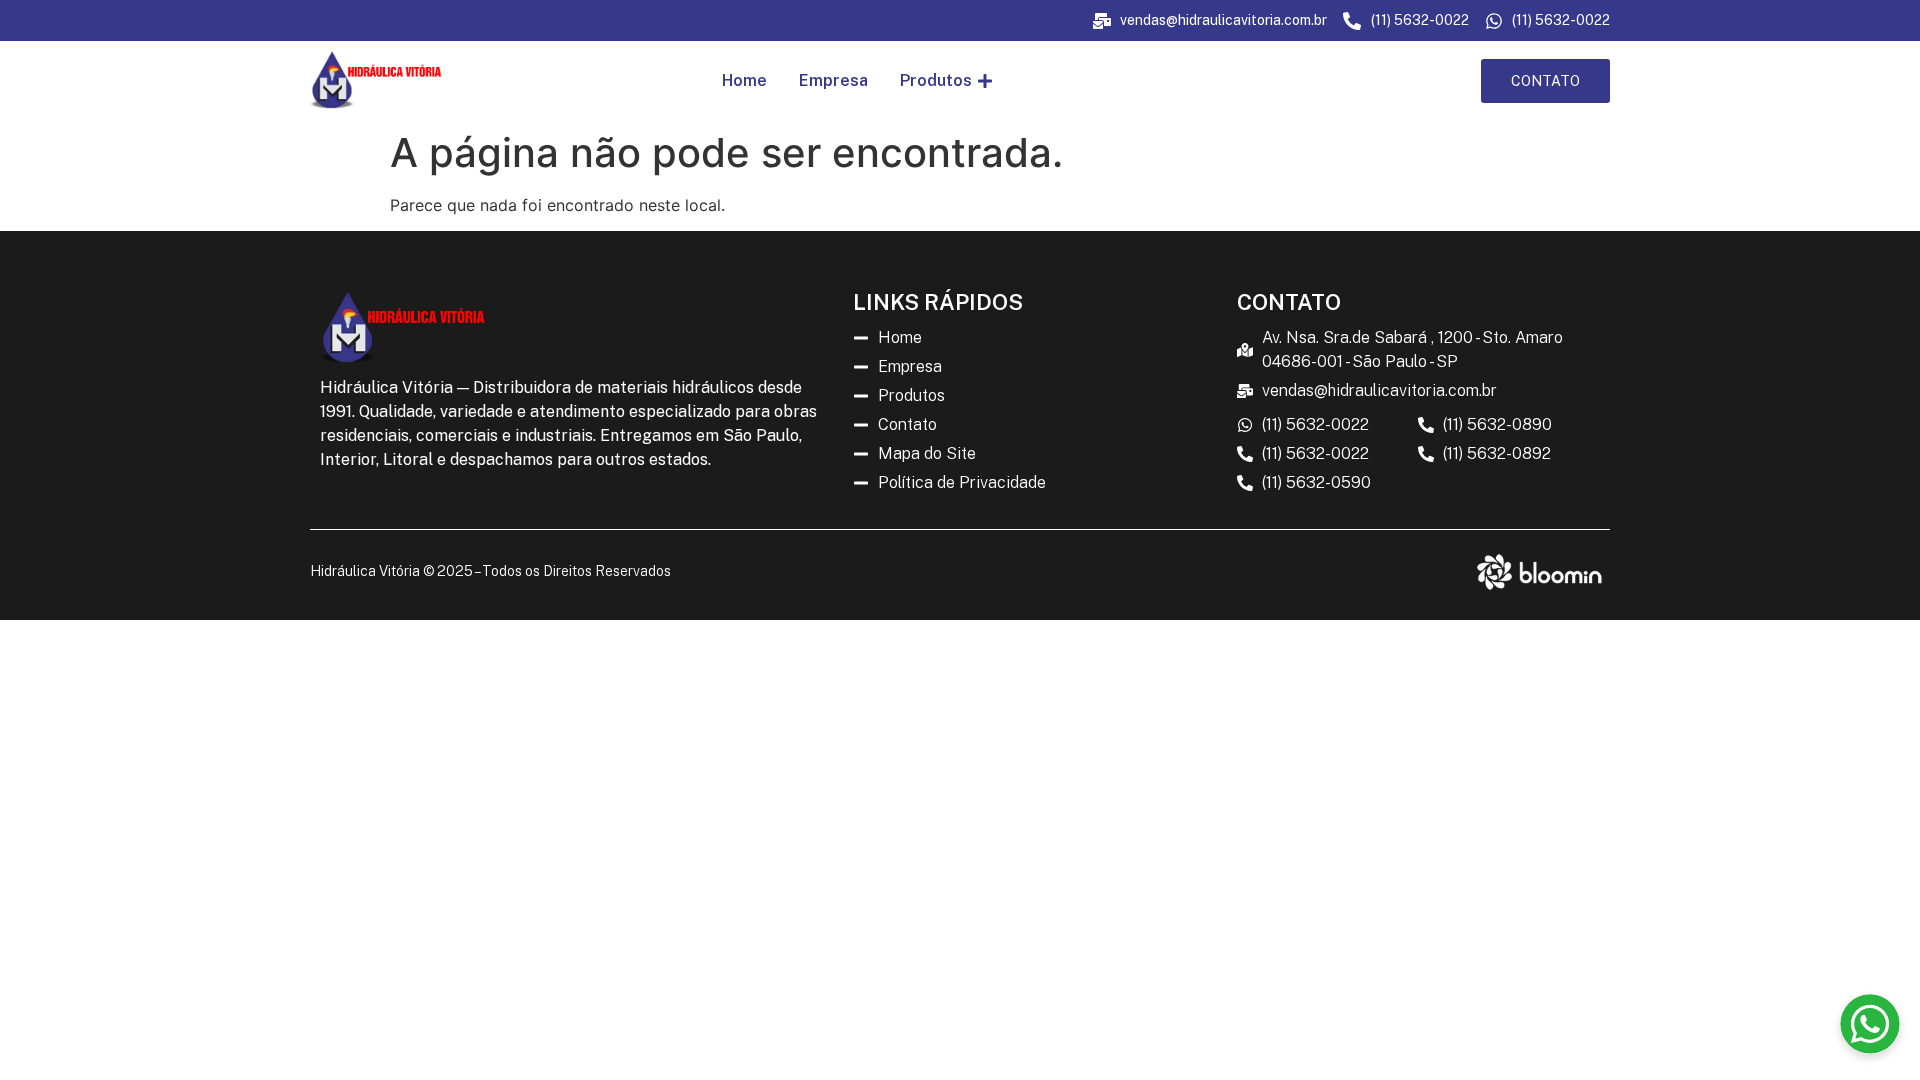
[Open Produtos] (985, 81)
